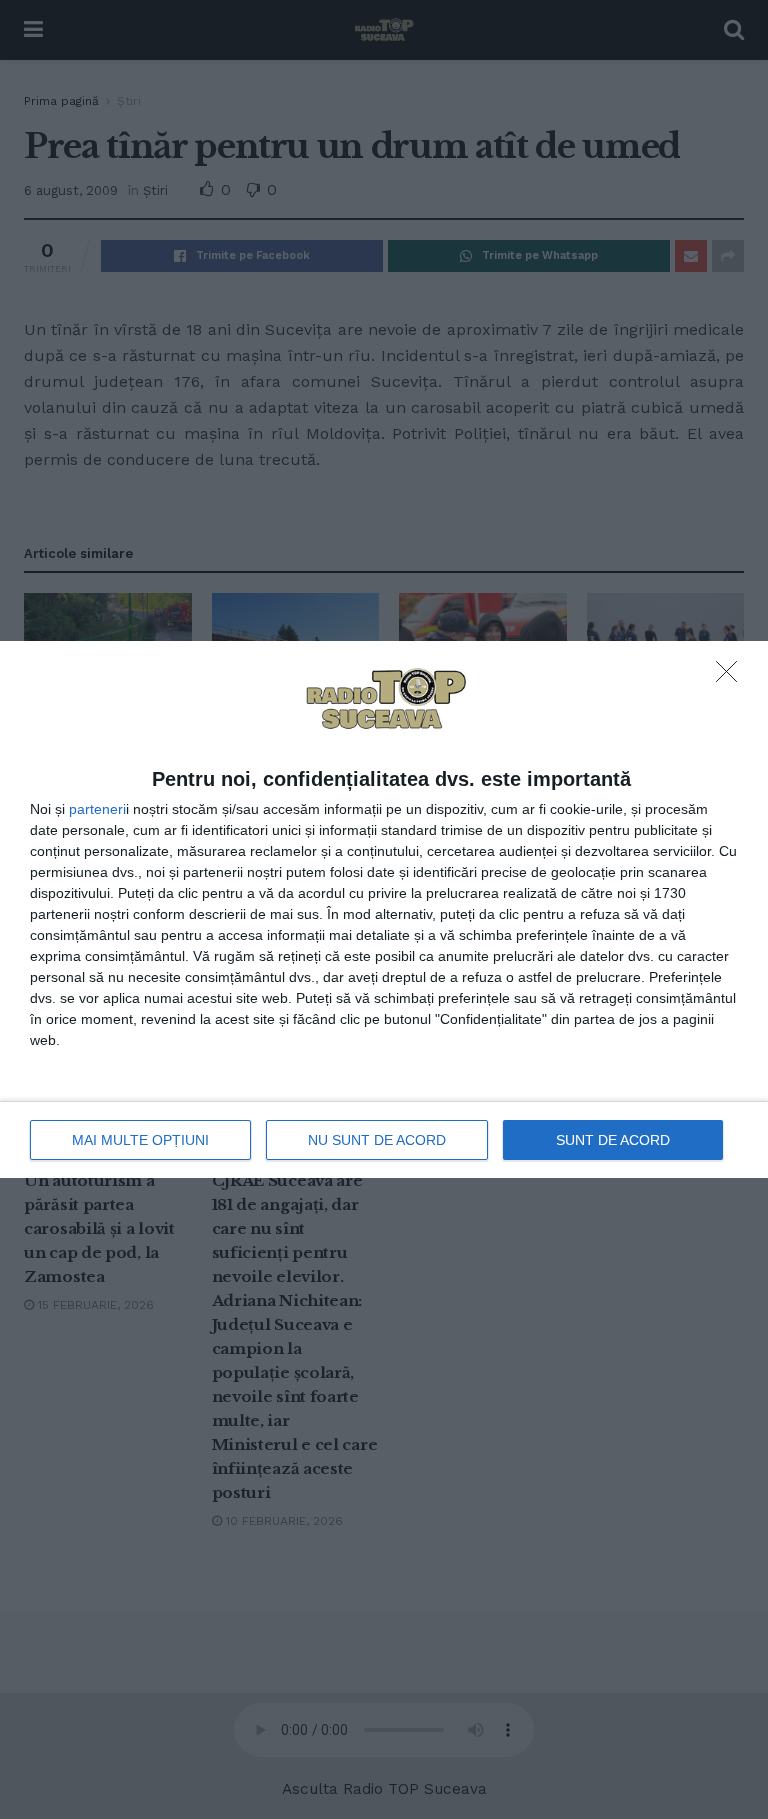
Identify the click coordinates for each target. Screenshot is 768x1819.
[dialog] (384, 910)
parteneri (97, 809)
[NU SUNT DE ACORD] (732, 677)
